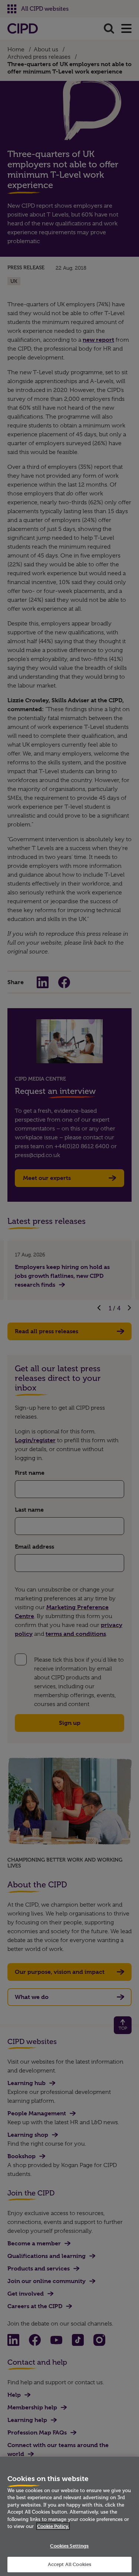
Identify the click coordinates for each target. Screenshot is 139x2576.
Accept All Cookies (69, 2564)
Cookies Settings (69, 2546)
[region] (69, 2516)
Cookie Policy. (53, 2526)
